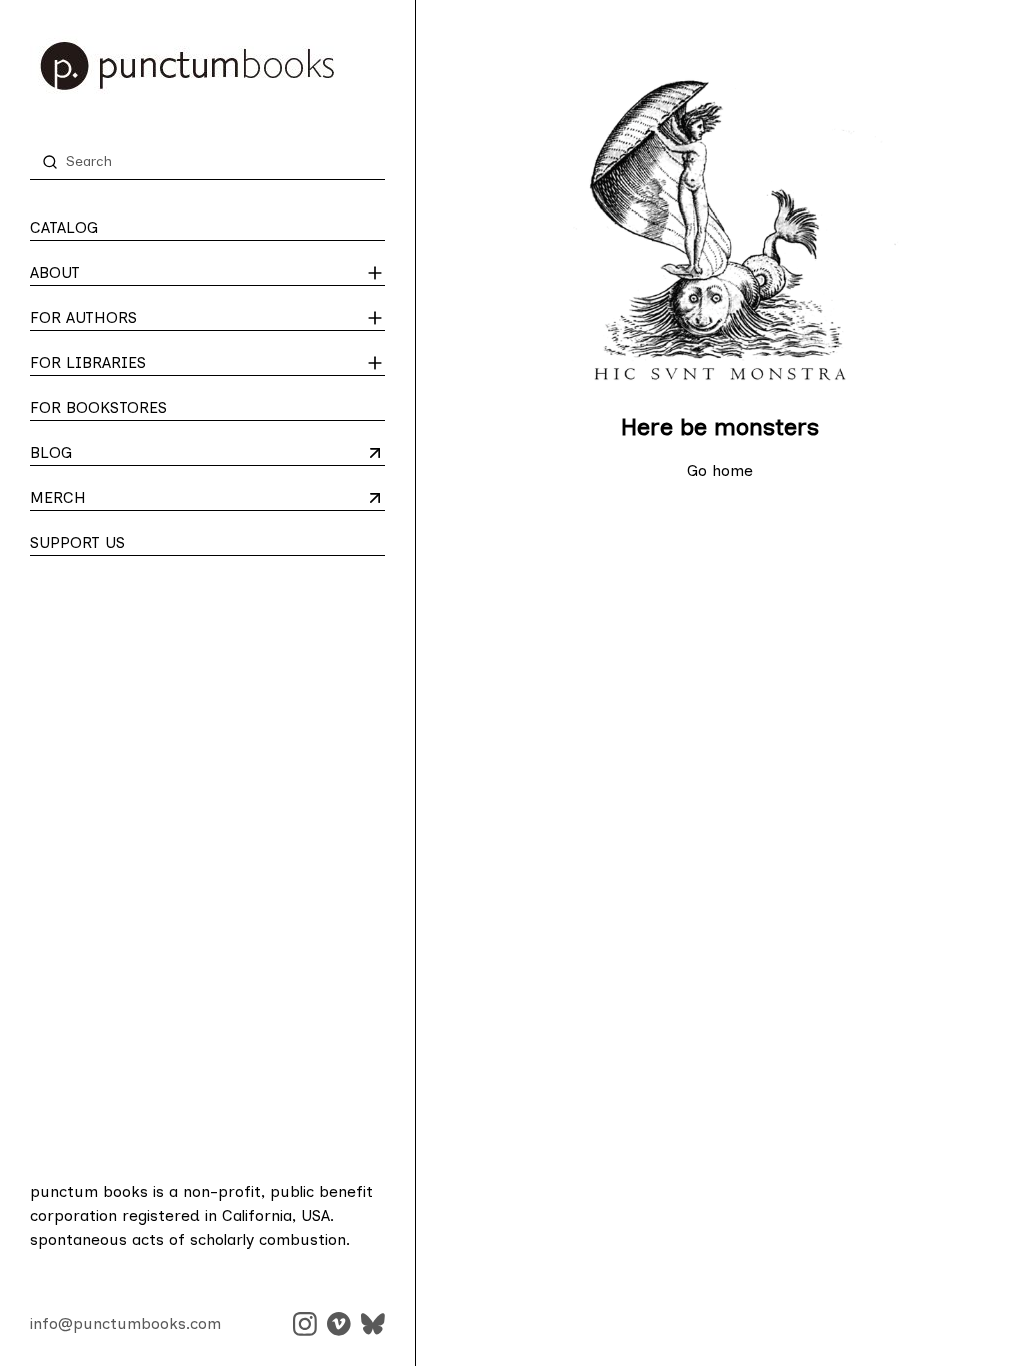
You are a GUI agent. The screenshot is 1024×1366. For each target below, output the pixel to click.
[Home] (207, 66)
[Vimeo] (339, 1324)
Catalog (64, 227)
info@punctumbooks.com (125, 1323)
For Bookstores (98, 407)
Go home (720, 470)
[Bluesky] (373, 1324)
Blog (108, 454)
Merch (108, 499)
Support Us (77, 542)
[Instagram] (305, 1324)
